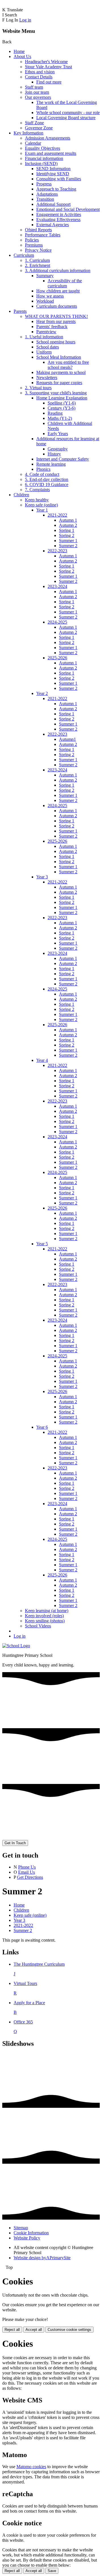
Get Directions (30, 1877)
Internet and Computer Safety (63, 459)
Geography (58, 449)
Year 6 (42, 1427)
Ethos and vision (40, 72)
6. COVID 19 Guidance (47, 484)
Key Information (28, 133)
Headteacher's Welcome (46, 62)
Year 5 (42, 1244)
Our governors (38, 97)
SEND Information (53, 169)
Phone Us (27, 1867)
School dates (48, 347)
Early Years (58, 434)
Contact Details (39, 77)
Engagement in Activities (59, 214)
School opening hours (56, 342)
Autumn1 (67, 739)
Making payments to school (61, 372)
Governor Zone (39, 128)
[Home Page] (16, 1646)
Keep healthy (37, 500)
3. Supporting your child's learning (56, 393)
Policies (32, 240)
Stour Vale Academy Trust (48, 67)
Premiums (34, 245)
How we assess (50, 296)
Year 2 (42, 693)
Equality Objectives (42, 148)
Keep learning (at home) (47, 1611)
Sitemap (21, 2228)
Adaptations (47, 194)
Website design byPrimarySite (42, 2258)
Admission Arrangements (48, 138)
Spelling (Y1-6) (62, 403)
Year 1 (42, 510)
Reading (55, 413)
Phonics (43, 469)
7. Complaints (37, 490)
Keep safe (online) (41, 505)
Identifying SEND (53, 174)
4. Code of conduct (42, 474)
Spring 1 (67, 530)
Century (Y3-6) (61, 408)
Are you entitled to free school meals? (68, 365)
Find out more (49, 82)
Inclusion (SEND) (41, 163)
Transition (45, 199)
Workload (45, 301)
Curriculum (24, 255)
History (54, 454)
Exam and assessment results (51, 153)
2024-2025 (57, 622)
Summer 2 (68, 546)
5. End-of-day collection (47, 479)
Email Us (26, 1872)
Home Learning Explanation (62, 398)
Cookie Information (31, 2233)
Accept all (34, 2330)
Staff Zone (34, 123)
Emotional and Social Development (68, 209)
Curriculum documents (57, 306)
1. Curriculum (37, 260)
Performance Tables (43, 235)
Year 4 (42, 1060)
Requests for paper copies (59, 383)
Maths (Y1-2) (60, 418)
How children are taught (58, 291)
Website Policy (27, 2238)
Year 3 (42, 877)
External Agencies (53, 225)
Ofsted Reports (38, 230)
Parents (20, 311)
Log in (25, 20)
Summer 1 (68, 541)
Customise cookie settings (69, 2330)
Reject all (12, 2330)
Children (21, 495)
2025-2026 (57, 658)
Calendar (33, 143)
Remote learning (51, 464)
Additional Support (53, 204)
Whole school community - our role (68, 113)
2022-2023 (57, 551)
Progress (44, 184)
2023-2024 (57, 586)
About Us (22, 56)
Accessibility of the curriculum (65, 283)
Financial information (44, 158)
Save (52, 2571)
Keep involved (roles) (44, 1616)
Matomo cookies (31, 2467)
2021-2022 (57, 515)
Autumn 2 (68, 525)
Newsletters (47, 377)
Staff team (34, 87)
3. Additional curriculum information (58, 270)
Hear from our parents (56, 321)
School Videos (38, 1626)
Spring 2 (67, 535)
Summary (45, 276)
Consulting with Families (59, 179)
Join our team (37, 92)
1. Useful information (44, 337)
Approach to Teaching (56, 189)
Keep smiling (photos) (45, 1621)
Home (19, 51)
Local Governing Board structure (66, 118)
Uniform (44, 352)
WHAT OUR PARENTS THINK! (56, 316)
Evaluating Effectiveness (58, 220)
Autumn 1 (68, 520)
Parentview (46, 332)
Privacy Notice (38, 250)
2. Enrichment (38, 265)
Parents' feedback (52, 327)
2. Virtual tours (38, 388)
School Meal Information (59, 357)
